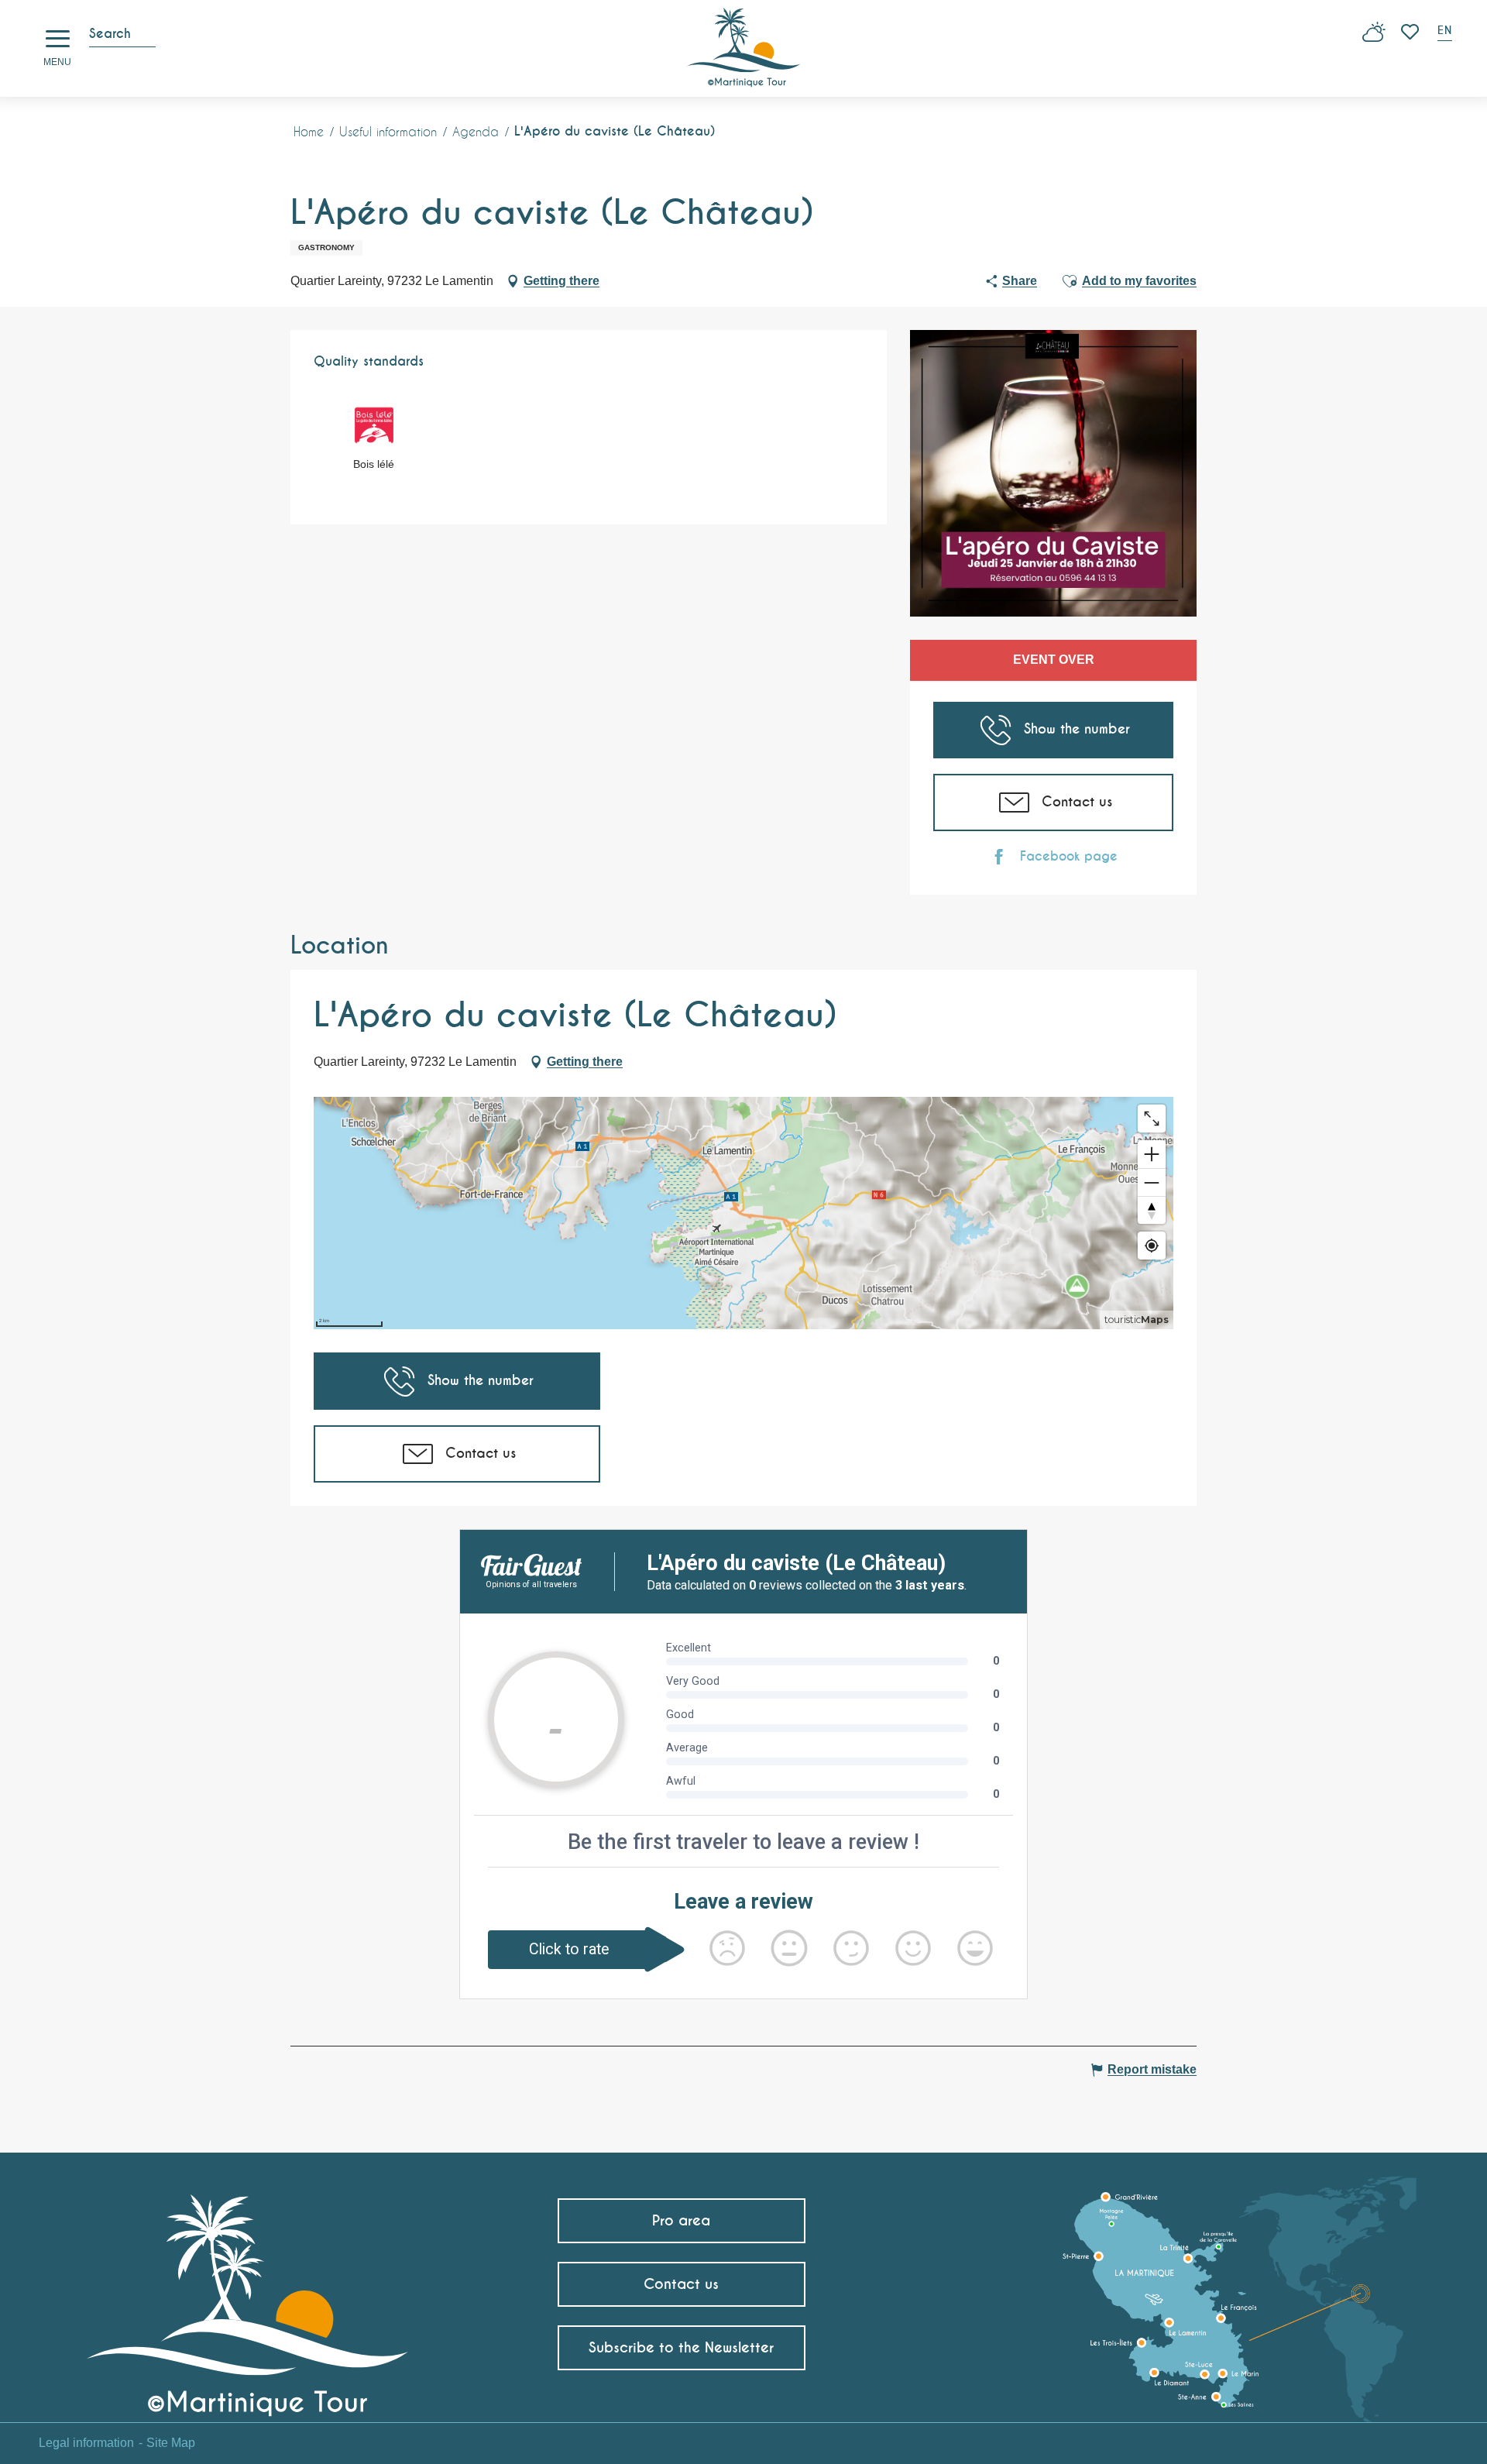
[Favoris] (1411, 32)
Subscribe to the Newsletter (681, 2347)
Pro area (681, 2220)
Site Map (171, 2443)
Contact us (681, 2284)
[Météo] (1374, 38)
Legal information (86, 2443)
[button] (1446, 32)
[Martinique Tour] (248, 2299)
